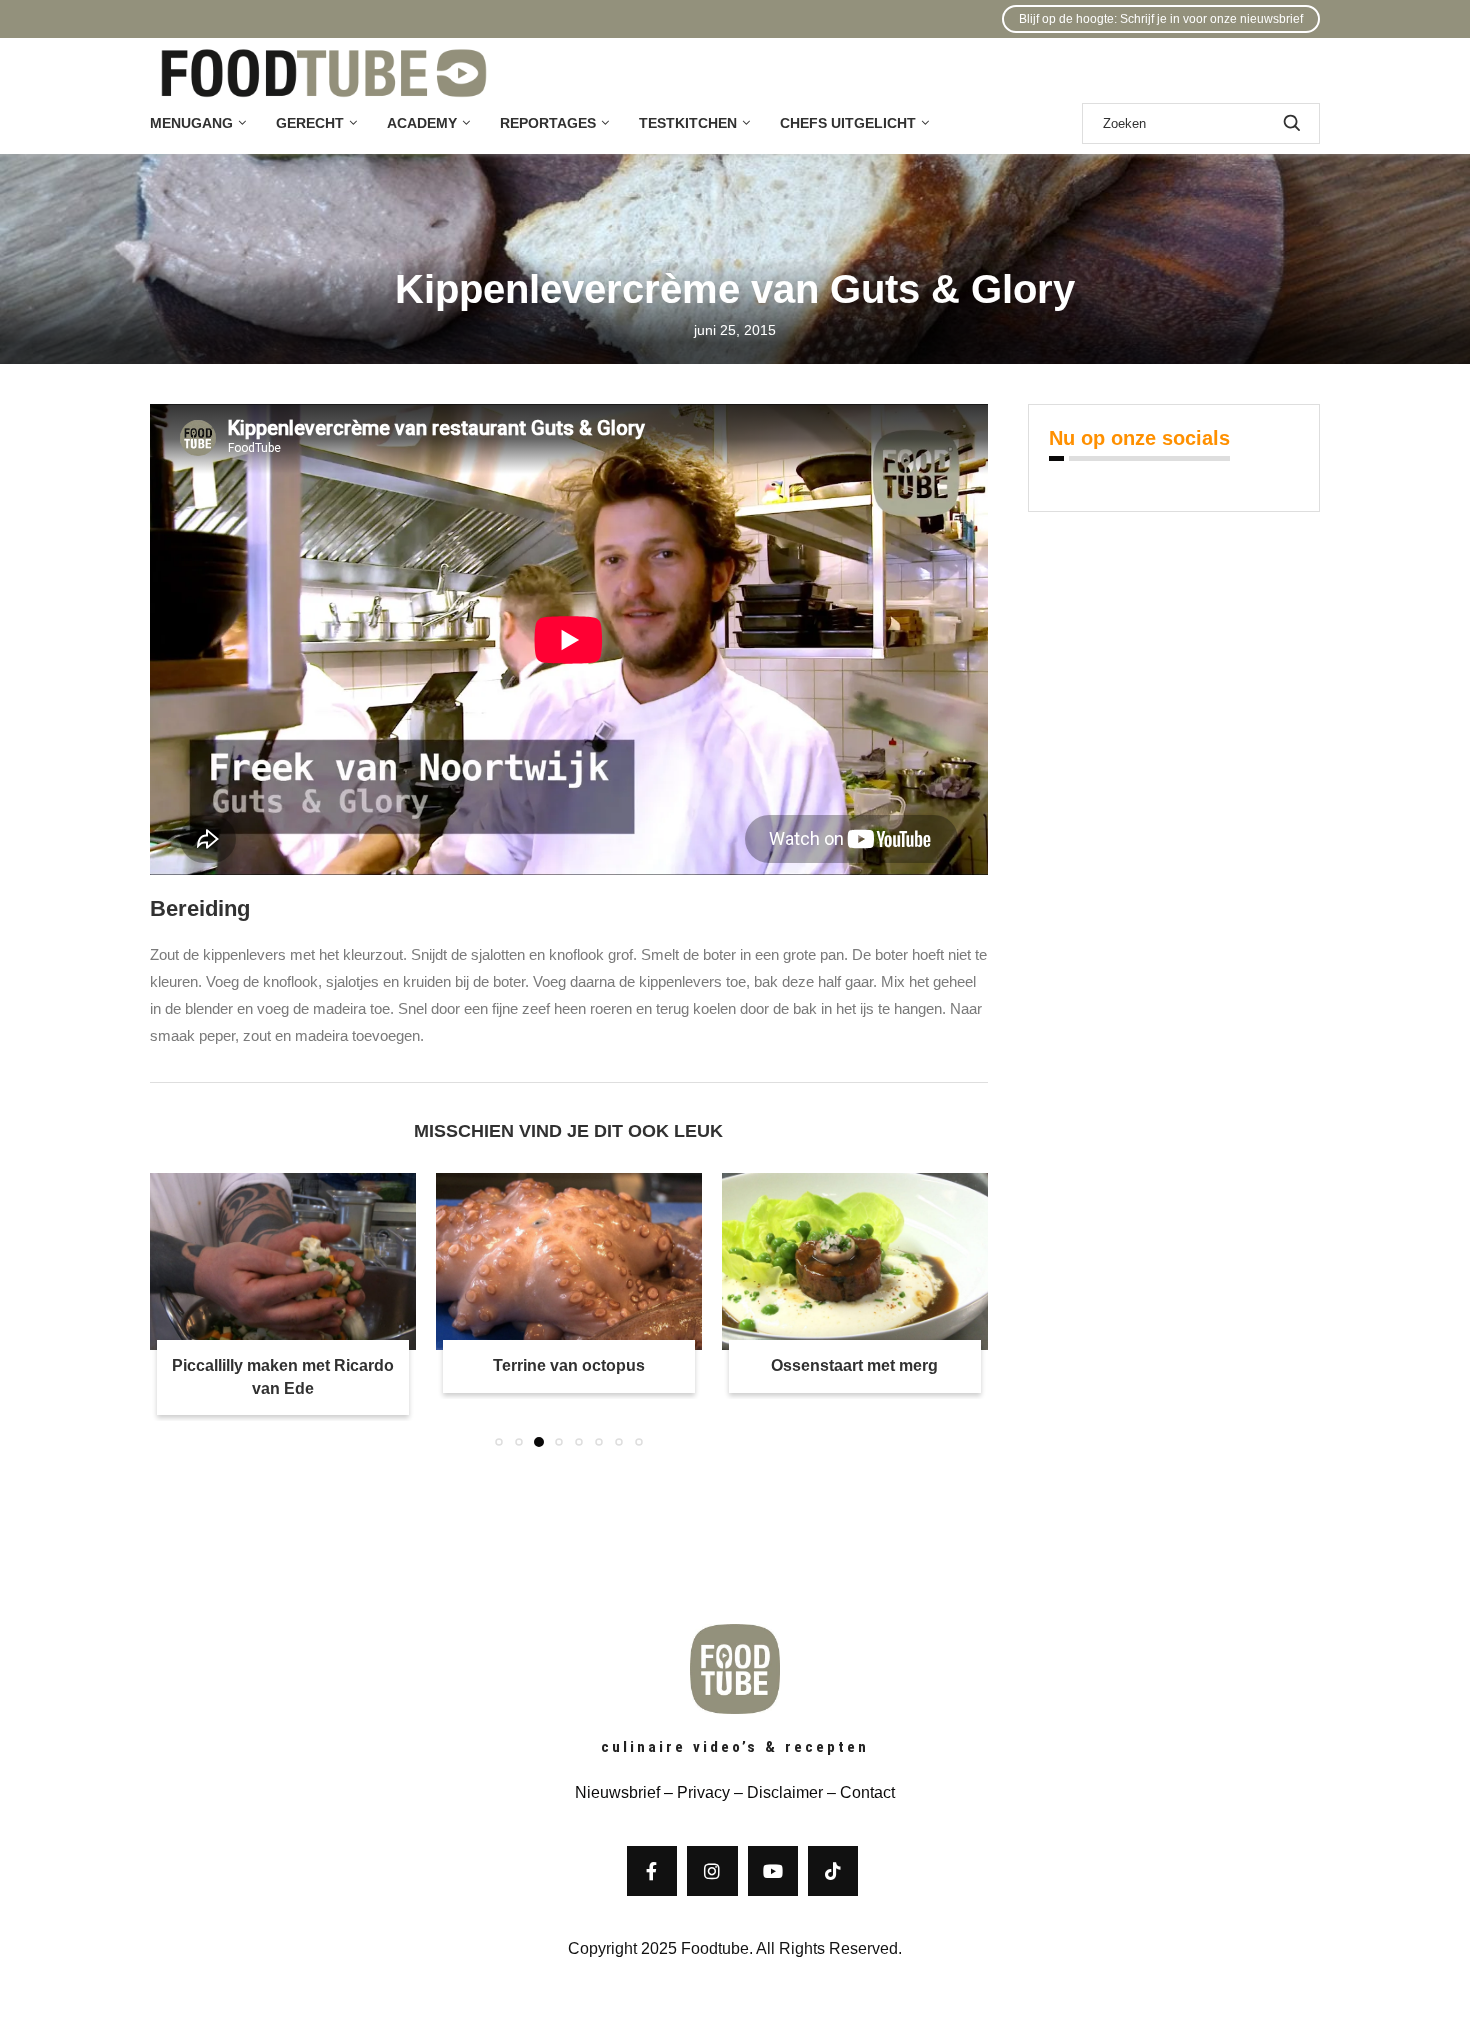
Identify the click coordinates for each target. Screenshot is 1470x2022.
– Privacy (695, 1792)
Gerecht (310, 123)
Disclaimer (785, 1792)
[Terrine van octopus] (569, 1261)
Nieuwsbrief (617, 1792)
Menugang (191, 123)
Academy (422, 123)
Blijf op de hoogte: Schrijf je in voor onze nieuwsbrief (1161, 19)
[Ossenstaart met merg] (855, 1261)
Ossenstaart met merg (854, 1365)
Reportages (548, 123)
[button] (177, 1309)
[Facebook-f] (652, 1871)
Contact (867, 1792)
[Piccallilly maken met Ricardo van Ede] (283, 1261)
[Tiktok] (833, 1871)
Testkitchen (688, 123)
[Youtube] (773, 1871)
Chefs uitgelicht (848, 123)
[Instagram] (712, 1871)
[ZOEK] (1292, 123)
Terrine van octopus (569, 1365)
